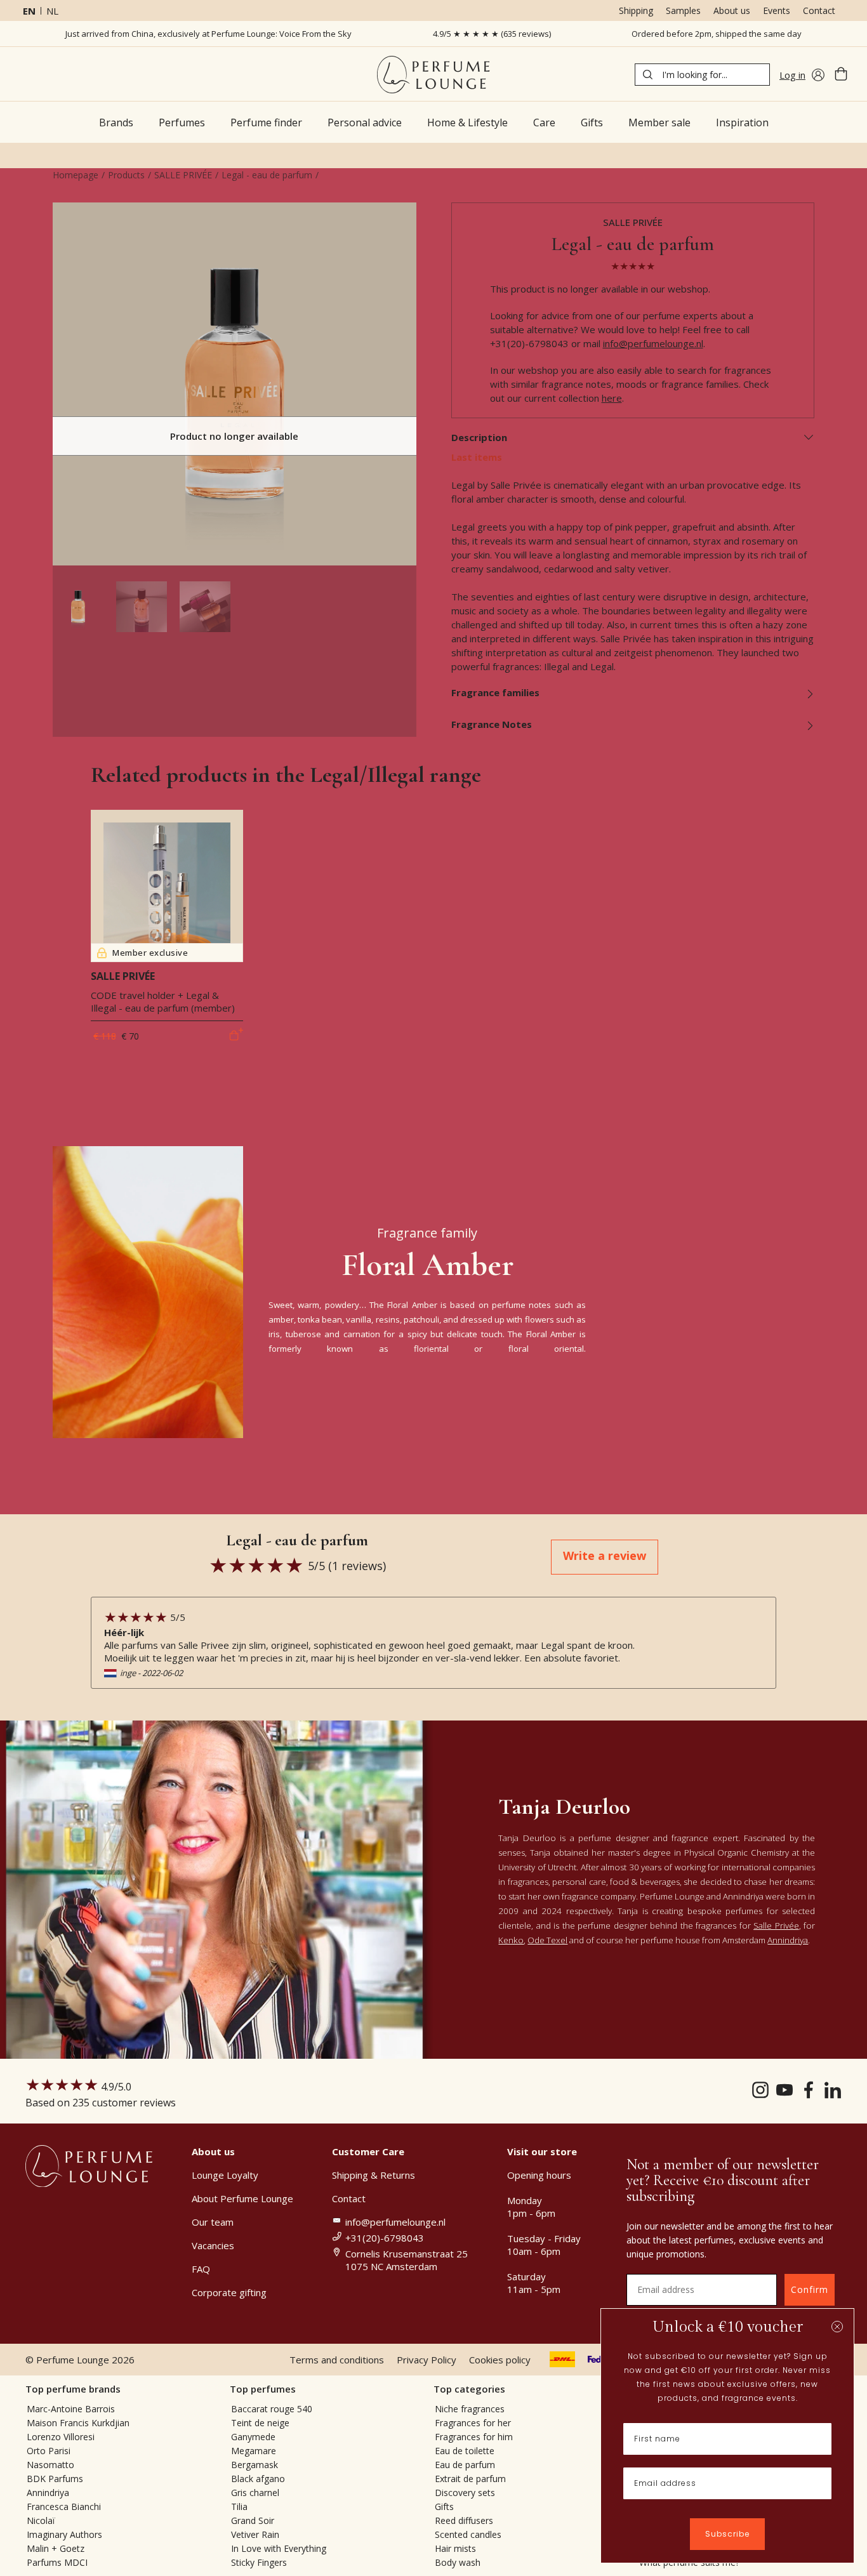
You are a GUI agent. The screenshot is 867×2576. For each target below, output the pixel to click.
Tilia (239, 2507)
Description (479, 437)
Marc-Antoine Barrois (71, 2409)
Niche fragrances (470, 2409)
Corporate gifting (229, 2292)
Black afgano (258, 2479)
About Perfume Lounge (242, 2198)
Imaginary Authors (64, 2534)
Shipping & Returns (374, 2175)
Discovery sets (465, 2493)
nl (52, 11)
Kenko (511, 1940)
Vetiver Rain (255, 2534)
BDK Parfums (55, 2479)
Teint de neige (260, 2423)
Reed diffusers (464, 2520)
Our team (213, 2222)
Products (126, 175)
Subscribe (727, 2534)
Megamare (254, 2451)
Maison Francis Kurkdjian (78, 2423)
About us (732, 10)
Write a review (605, 1556)
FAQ (201, 2269)
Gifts (444, 2507)
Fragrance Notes (492, 724)
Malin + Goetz (56, 2548)
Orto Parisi (49, 2451)
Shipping (636, 10)
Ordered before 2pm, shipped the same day (717, 34)
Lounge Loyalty (225, 2175)
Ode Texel (547, 1940)
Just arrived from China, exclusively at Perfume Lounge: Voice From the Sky (208, 34)
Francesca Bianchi (64, 2507)
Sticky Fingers (259, 2562)
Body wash (458, 2562)
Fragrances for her (473, 2423)
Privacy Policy (427, 2360)
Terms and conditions (337, 2360)
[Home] (433, 75)
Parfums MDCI (57, 2562)
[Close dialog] (837, 2327)
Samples (683, 10)
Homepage (76, 175)
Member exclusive (150, 953)
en (29, 11)
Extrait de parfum (470, 2479)
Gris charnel (255, 2493)
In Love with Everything (279, 2548)
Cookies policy (500, 2360)
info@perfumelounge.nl (653, 343)
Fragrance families (495, 692)
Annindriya (788, 1940)
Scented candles (468, 2534)
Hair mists (455, 2548)
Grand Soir (253, 2520)
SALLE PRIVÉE (183, 175)
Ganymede (253, 2437)
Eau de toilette (465, 2451)
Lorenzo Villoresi (61, 2437)
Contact (819, 10)
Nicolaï (41, 2520)
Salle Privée (776, 1925)
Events (777, 10)
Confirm (810, 2289)
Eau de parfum (465, 2465)
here (612, 398)
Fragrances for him (474, 2437)
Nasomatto (50, 2465)
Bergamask (255, 2465)
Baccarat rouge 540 (272, 2409)
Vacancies (213, 2245)
